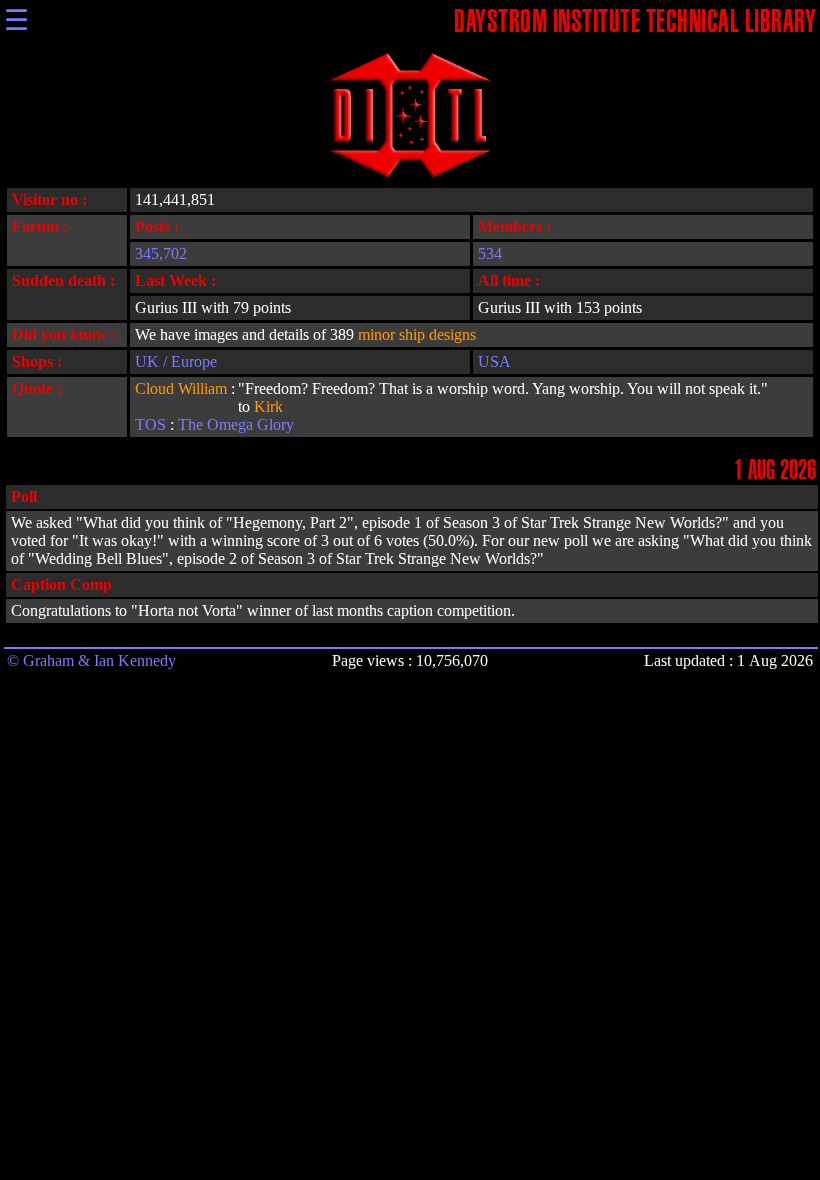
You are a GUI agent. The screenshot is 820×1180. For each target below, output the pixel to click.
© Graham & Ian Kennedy (91, 660)
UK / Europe (176, 361)
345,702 (161, 253)
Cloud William (181, 388)
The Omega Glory (236, 424)
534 (490, 253)
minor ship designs (417, 334)
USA (494, 361)
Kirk (268, 406)
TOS (150, 424)
